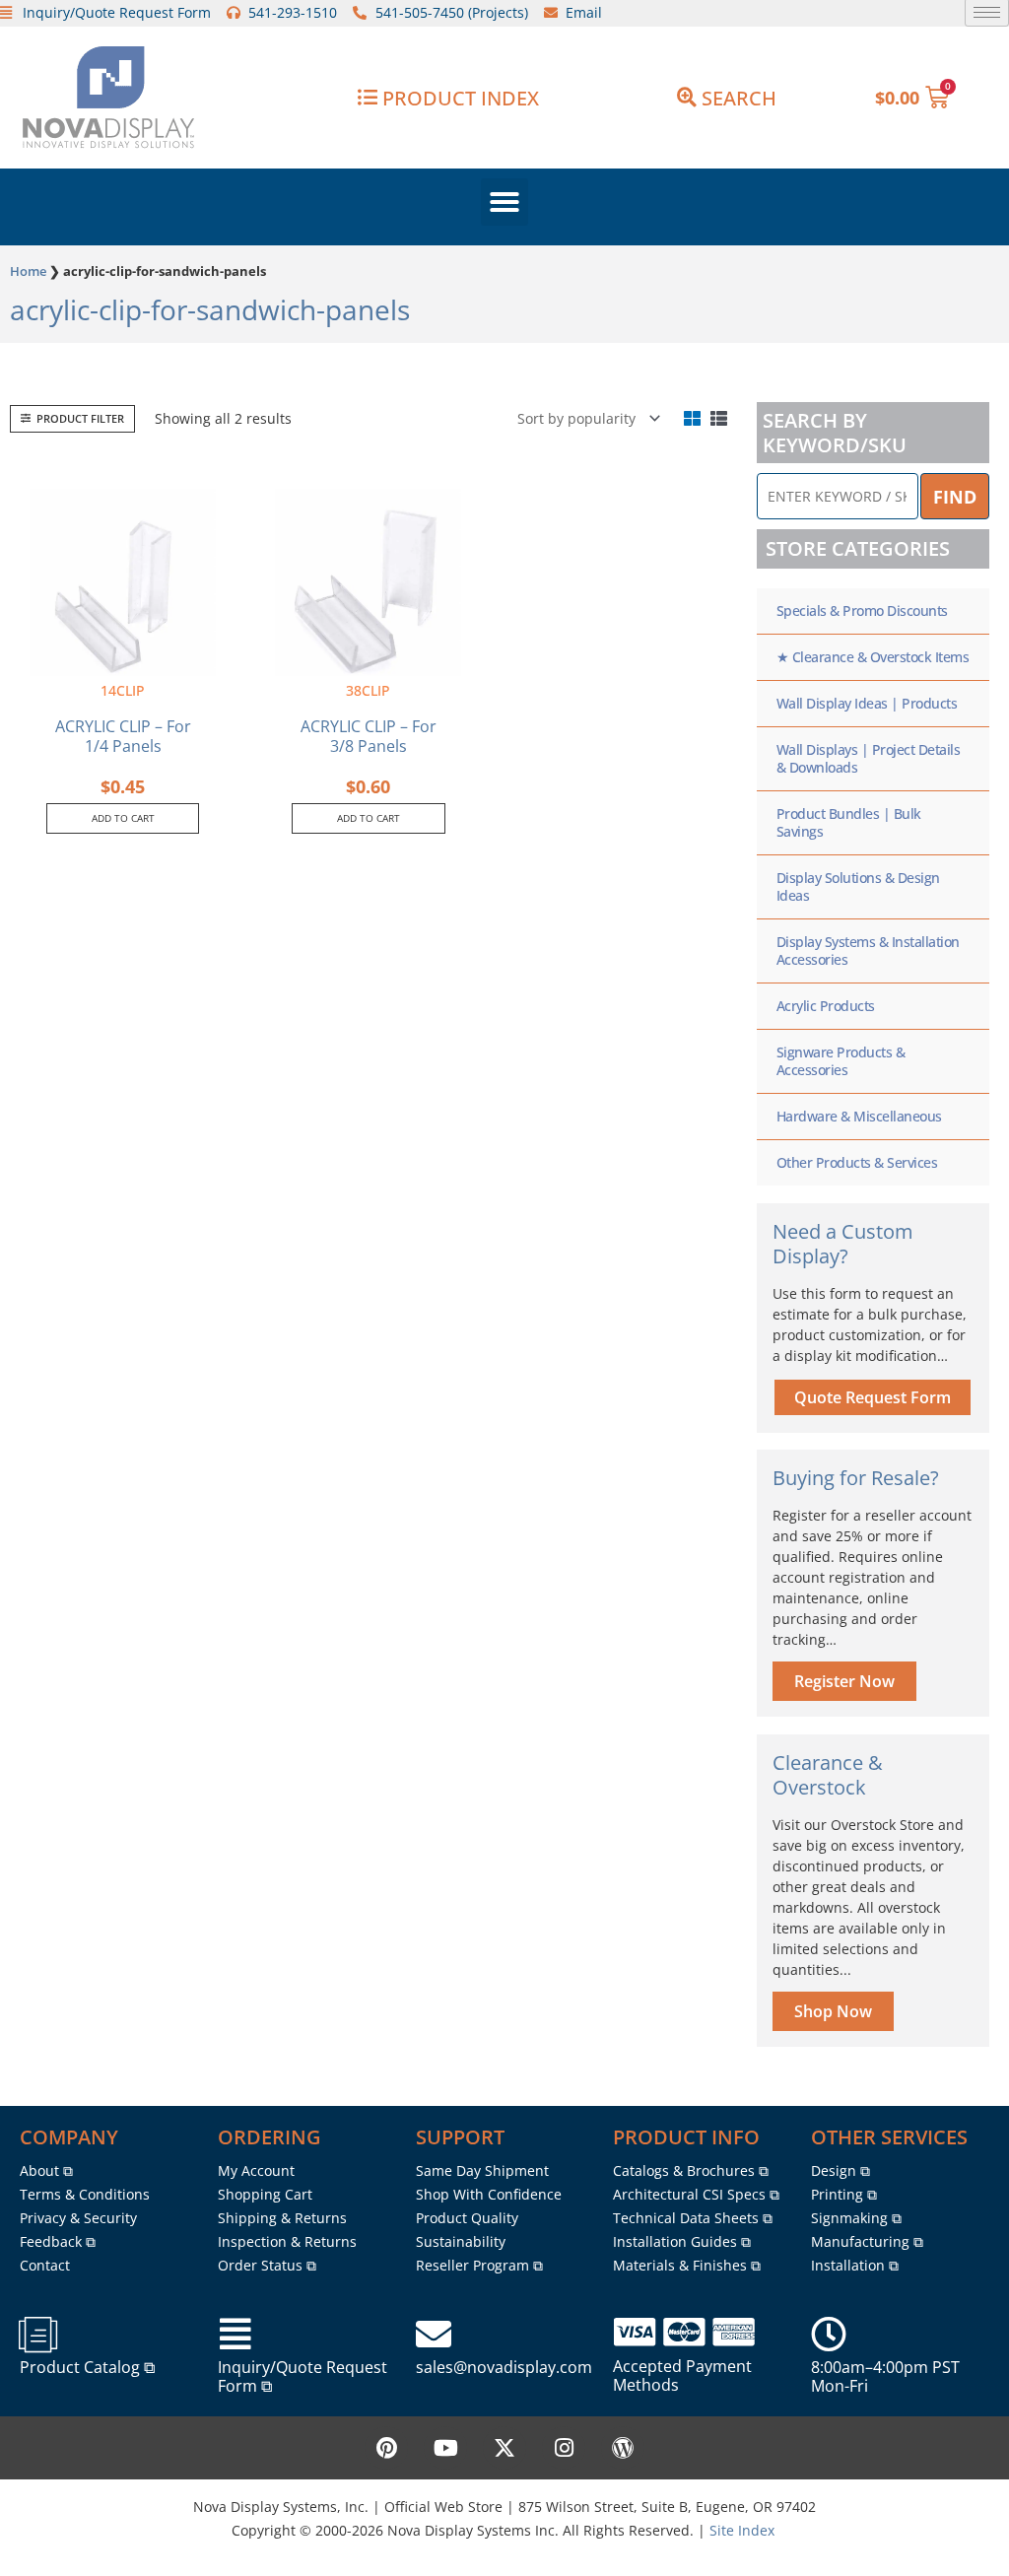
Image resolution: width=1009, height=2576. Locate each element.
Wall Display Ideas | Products (867, 703)
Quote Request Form (873, 1397)
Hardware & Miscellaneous (859, 1116)
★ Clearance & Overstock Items (873, 657)
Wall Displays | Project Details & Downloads (869, 758)
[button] (504, 202)
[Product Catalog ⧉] (37, 2335)
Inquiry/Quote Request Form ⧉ (303, 2376)
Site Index (742, 2530)
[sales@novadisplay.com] (434, 2335)
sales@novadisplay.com (504, 2367)
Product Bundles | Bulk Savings (849, 822)
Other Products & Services (857, 1162)
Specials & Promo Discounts (862, 610)
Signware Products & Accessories (841, 1061)
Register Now (844, 1681)
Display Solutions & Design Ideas (858, 886)
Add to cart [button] (123, 818)
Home (28, 271)
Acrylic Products (826, 1006)
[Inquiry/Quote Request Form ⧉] (235, 2335)
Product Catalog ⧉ (87, 2367)
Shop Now (833, 2011)
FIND (955, 497)
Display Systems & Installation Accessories (868, 950)
